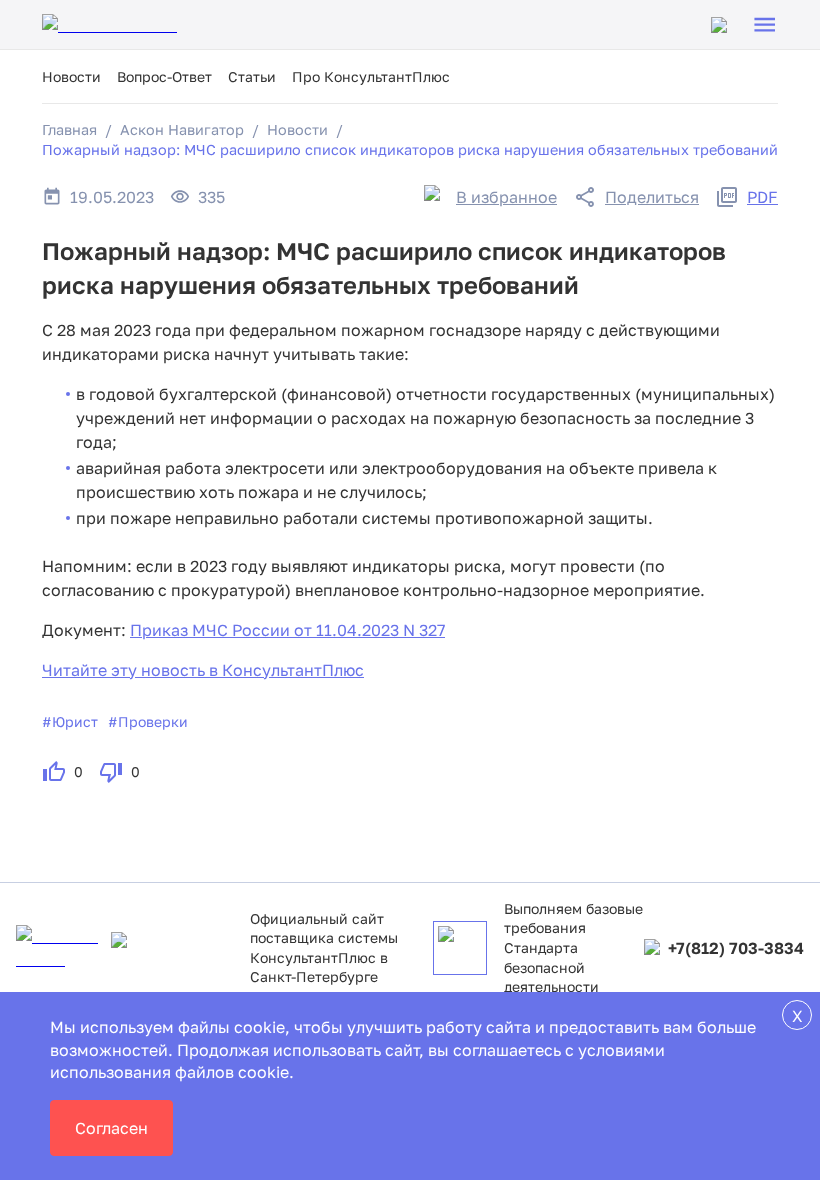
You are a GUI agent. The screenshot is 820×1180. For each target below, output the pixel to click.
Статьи (252, 76)
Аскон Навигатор (182, 129)
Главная (69, 129)
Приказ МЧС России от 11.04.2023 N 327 (287, 630)
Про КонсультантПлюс (371, 76)
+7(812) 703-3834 (736, 948)
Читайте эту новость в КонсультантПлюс (203, 670)
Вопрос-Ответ (164, 76)
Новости (71, 76)
